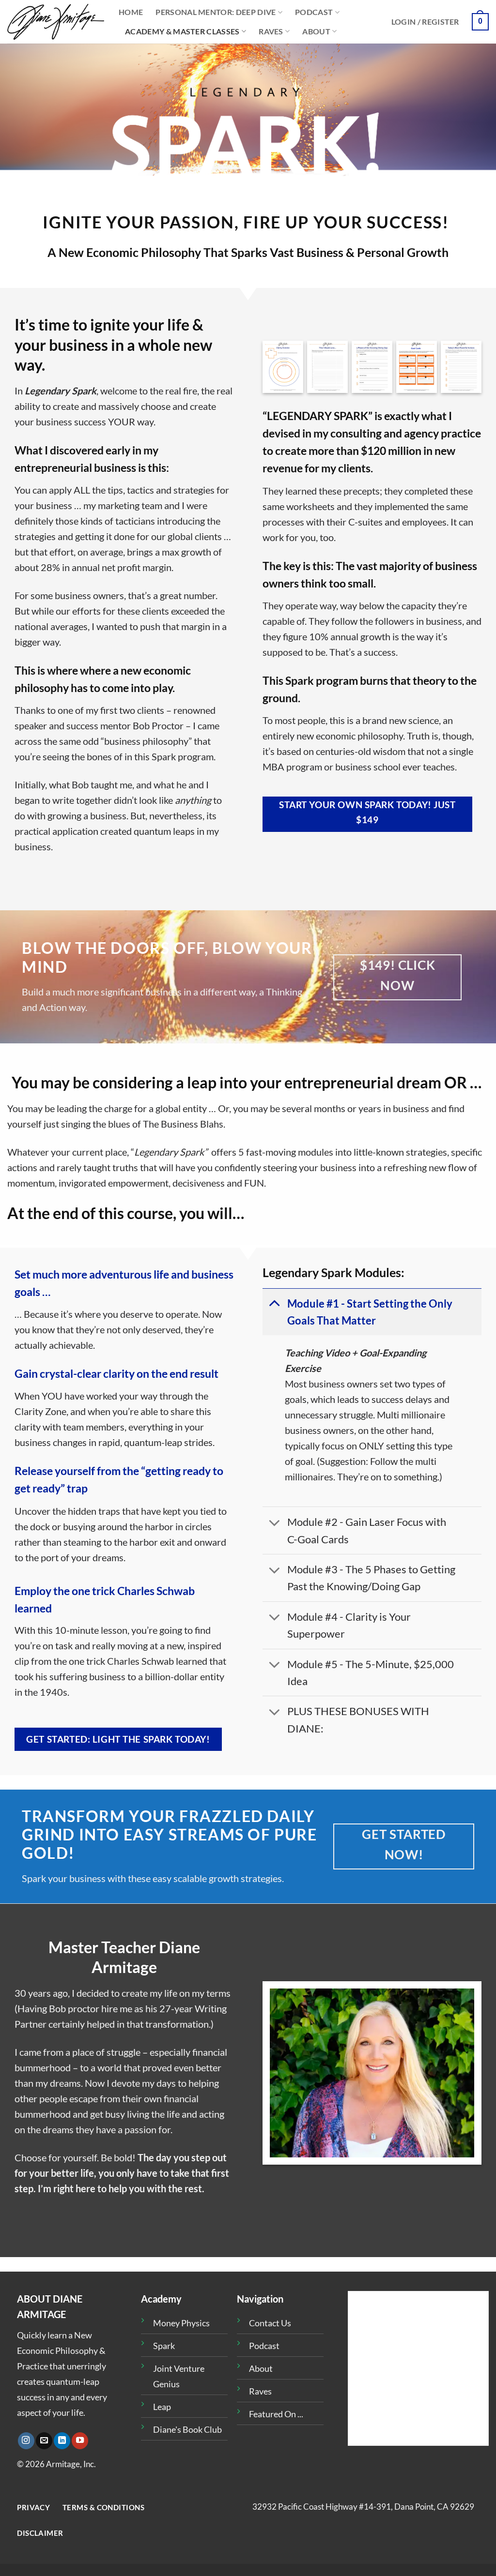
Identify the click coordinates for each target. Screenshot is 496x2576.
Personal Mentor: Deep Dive (216, 12)
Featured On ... (276, 2414)
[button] (425, 22)
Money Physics (181, 2323)
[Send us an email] (44, 2441)
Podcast (314, 12)
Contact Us (270, 2323)
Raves (271, 31)
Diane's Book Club (187, 2429)
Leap (162, 2407)
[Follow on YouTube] (80, 2441)
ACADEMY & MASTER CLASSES (182, 31)
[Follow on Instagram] (26, 2441)
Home (131, 12)
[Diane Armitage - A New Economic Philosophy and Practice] (56, 22)
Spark (164, 2346)
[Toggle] (274, 1303)
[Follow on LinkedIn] (62, 2441)
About (316, 31)
